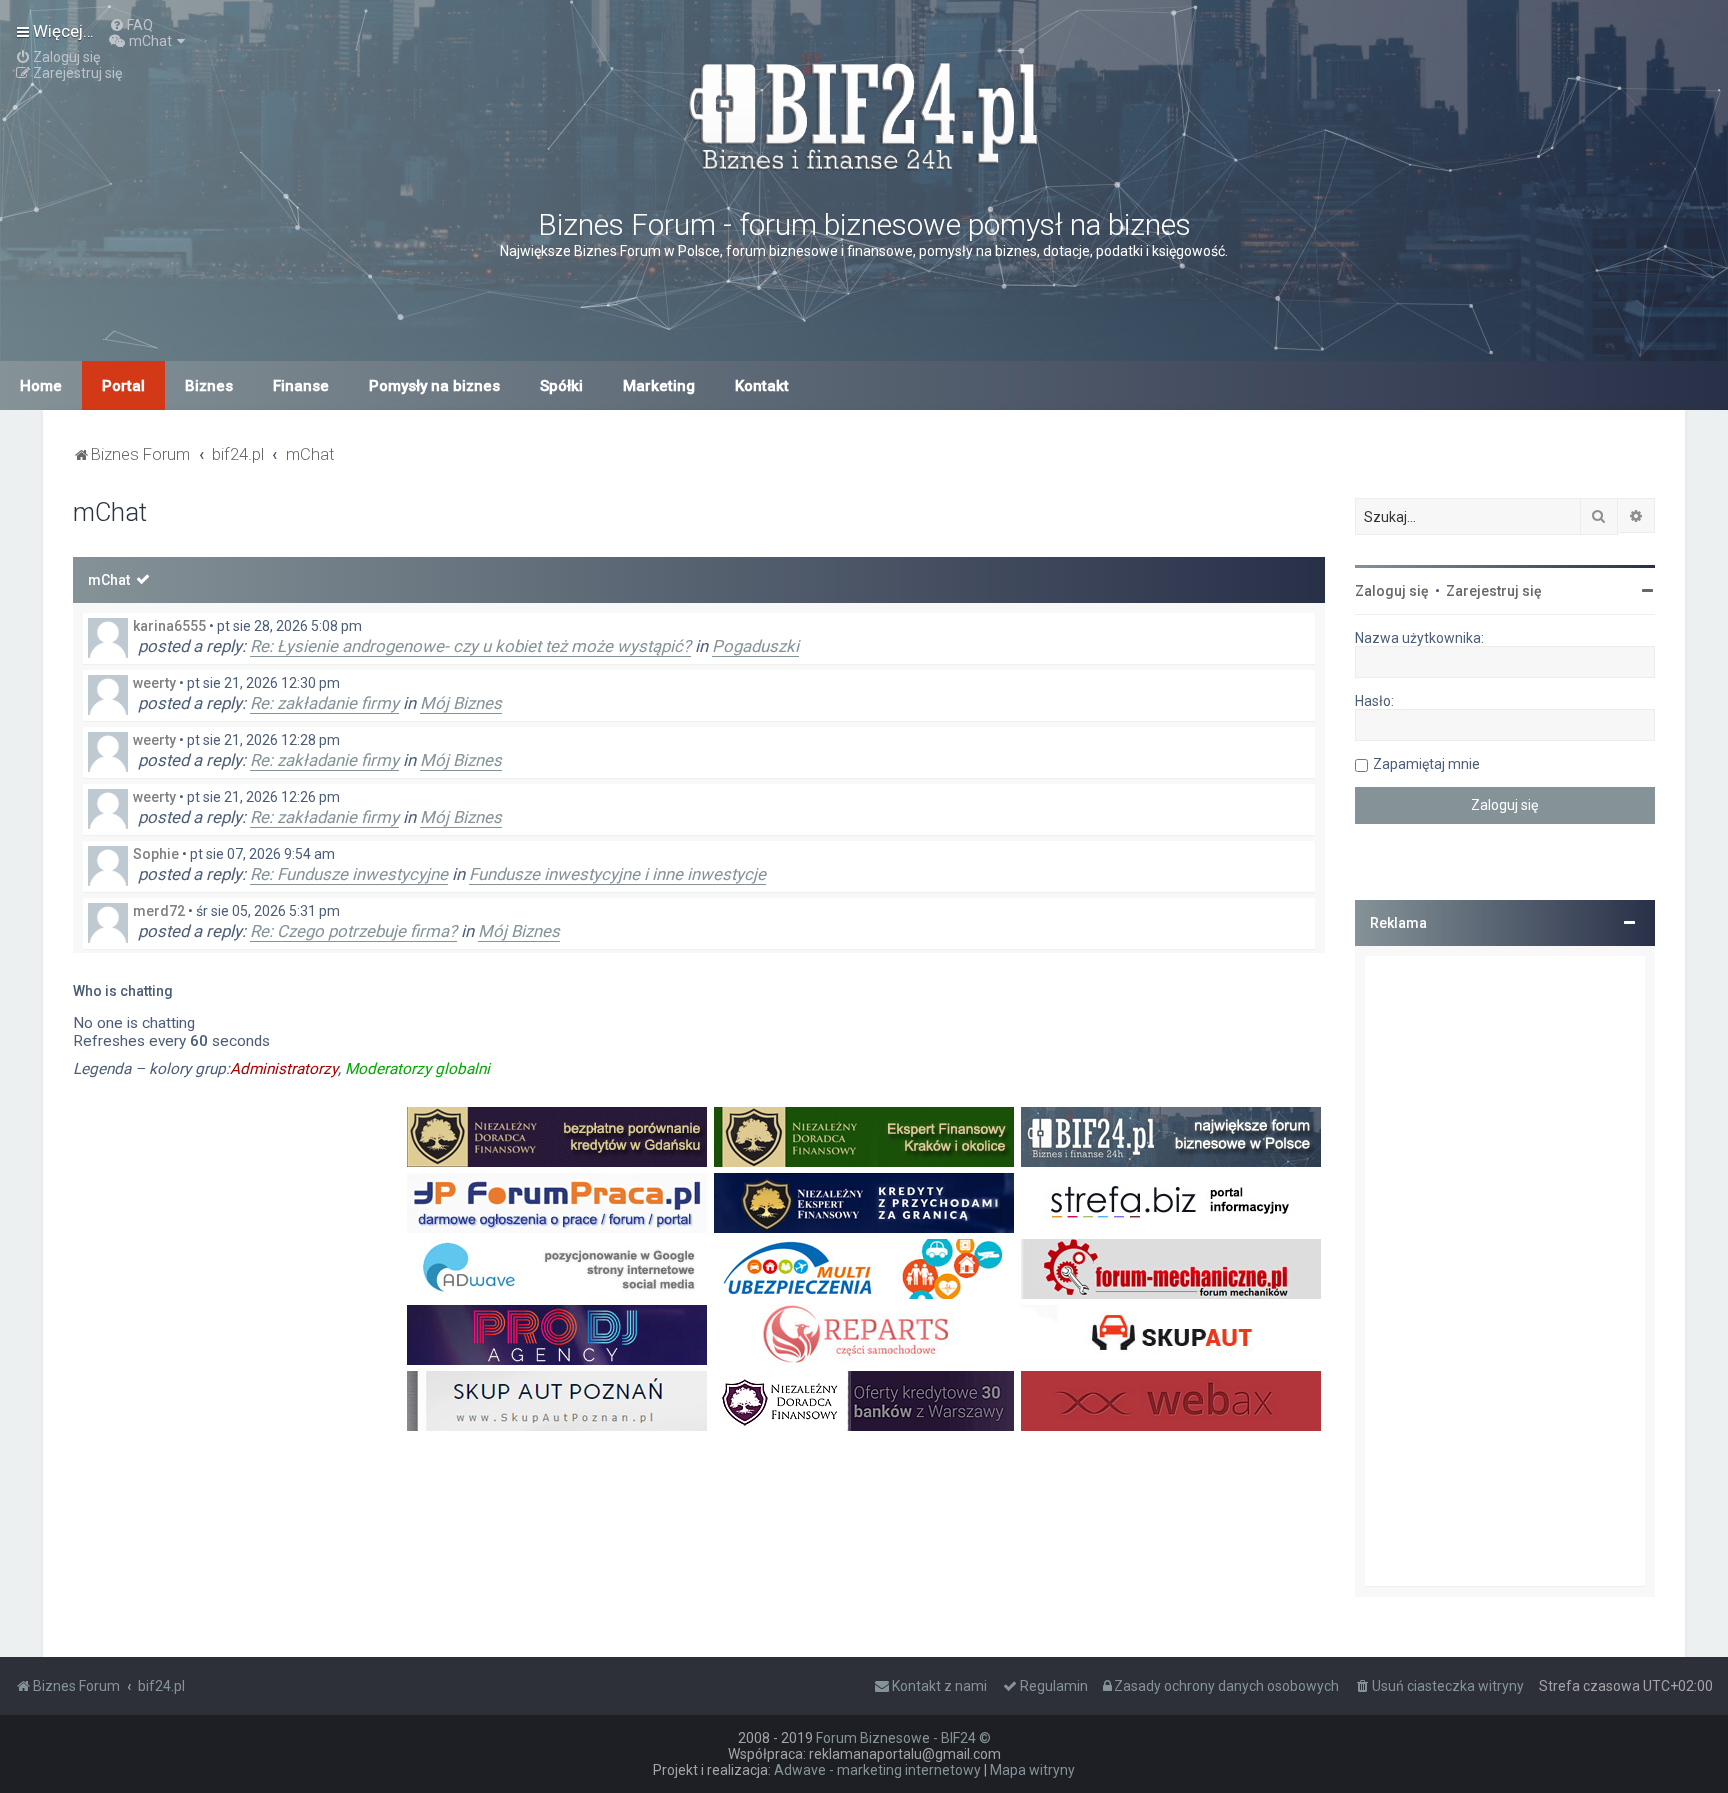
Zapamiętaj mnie (1426, 764)
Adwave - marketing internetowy (877, 1770)
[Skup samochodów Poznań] (557, 1401)
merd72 (159, 911)
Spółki (561, 386)
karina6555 (169, 626)
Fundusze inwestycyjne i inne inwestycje (617, 874)
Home (41, 386)
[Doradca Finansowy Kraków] (864, 1137)
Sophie (156, 854)
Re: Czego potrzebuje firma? (353, 931)
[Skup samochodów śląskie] (1171, 1335)
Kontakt (762, 386)
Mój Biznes (461, 703)
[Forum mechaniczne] (1171, 1269)
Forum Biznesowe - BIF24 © (903, 1738)
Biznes (209, 386)
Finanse (301, 386)
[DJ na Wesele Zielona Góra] (557, 1335)
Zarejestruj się (1494, 591)
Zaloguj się (1392, 591)
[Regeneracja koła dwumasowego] (864, 1335)
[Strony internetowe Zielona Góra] (557, 1269)
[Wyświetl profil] (108, 638)
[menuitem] (131, 25)
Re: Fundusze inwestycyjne (349, 874)
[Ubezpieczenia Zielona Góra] (864, 1269)
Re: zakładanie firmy (324, 703)
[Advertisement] (1505, 1271)
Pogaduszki (755, 646)
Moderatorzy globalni (417, 1069)
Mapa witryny (1032, 1770)
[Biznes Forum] (864, 113)
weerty (154, 683)
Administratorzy (284, 1069)
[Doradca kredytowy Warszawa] (864, 1401)
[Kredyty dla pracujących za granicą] (864, 1203)
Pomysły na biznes (434, 386)
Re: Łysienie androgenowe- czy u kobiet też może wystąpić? (470, 646)
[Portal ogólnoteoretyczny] (1171, 1203)
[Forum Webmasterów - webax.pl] (1171, 1401)
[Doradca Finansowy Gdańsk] (557, 1137)
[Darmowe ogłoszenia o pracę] (557, 1203)
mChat (109, 580)
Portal (123, 386)
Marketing (659, 386)
